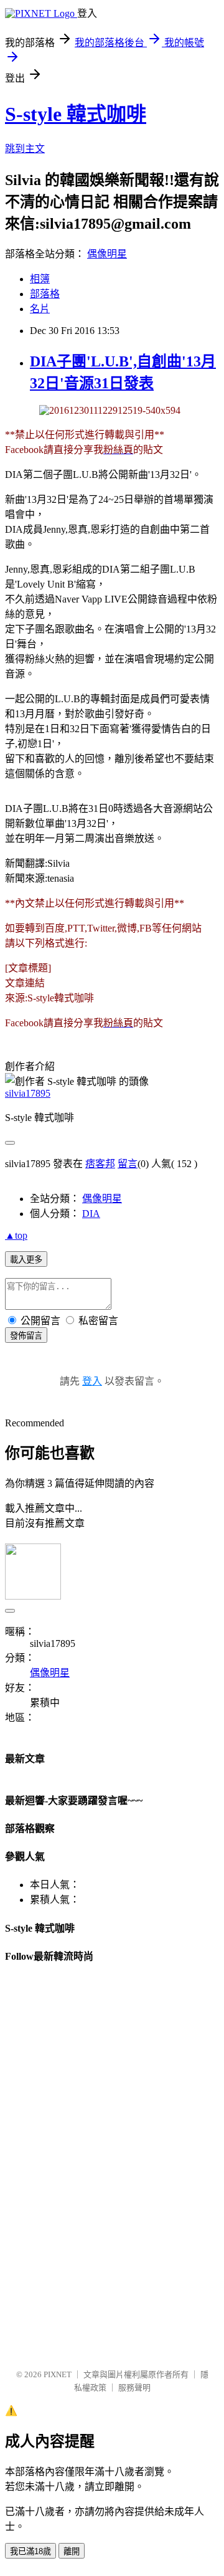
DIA (91, 1214)
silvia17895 (28, 1093)
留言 (128, 1164)
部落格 (45, 294)
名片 (40, 309)
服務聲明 (134, 2388)
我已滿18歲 (30, 2551)
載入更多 (26, 1260)
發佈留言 (26, 1336)
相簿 (40, 279)
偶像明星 (107, 254)
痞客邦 (100, 1164)
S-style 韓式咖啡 (76, 114)
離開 (72, 2551)
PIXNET (58, 2374)
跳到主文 (25, 149)
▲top (16, 1235)
